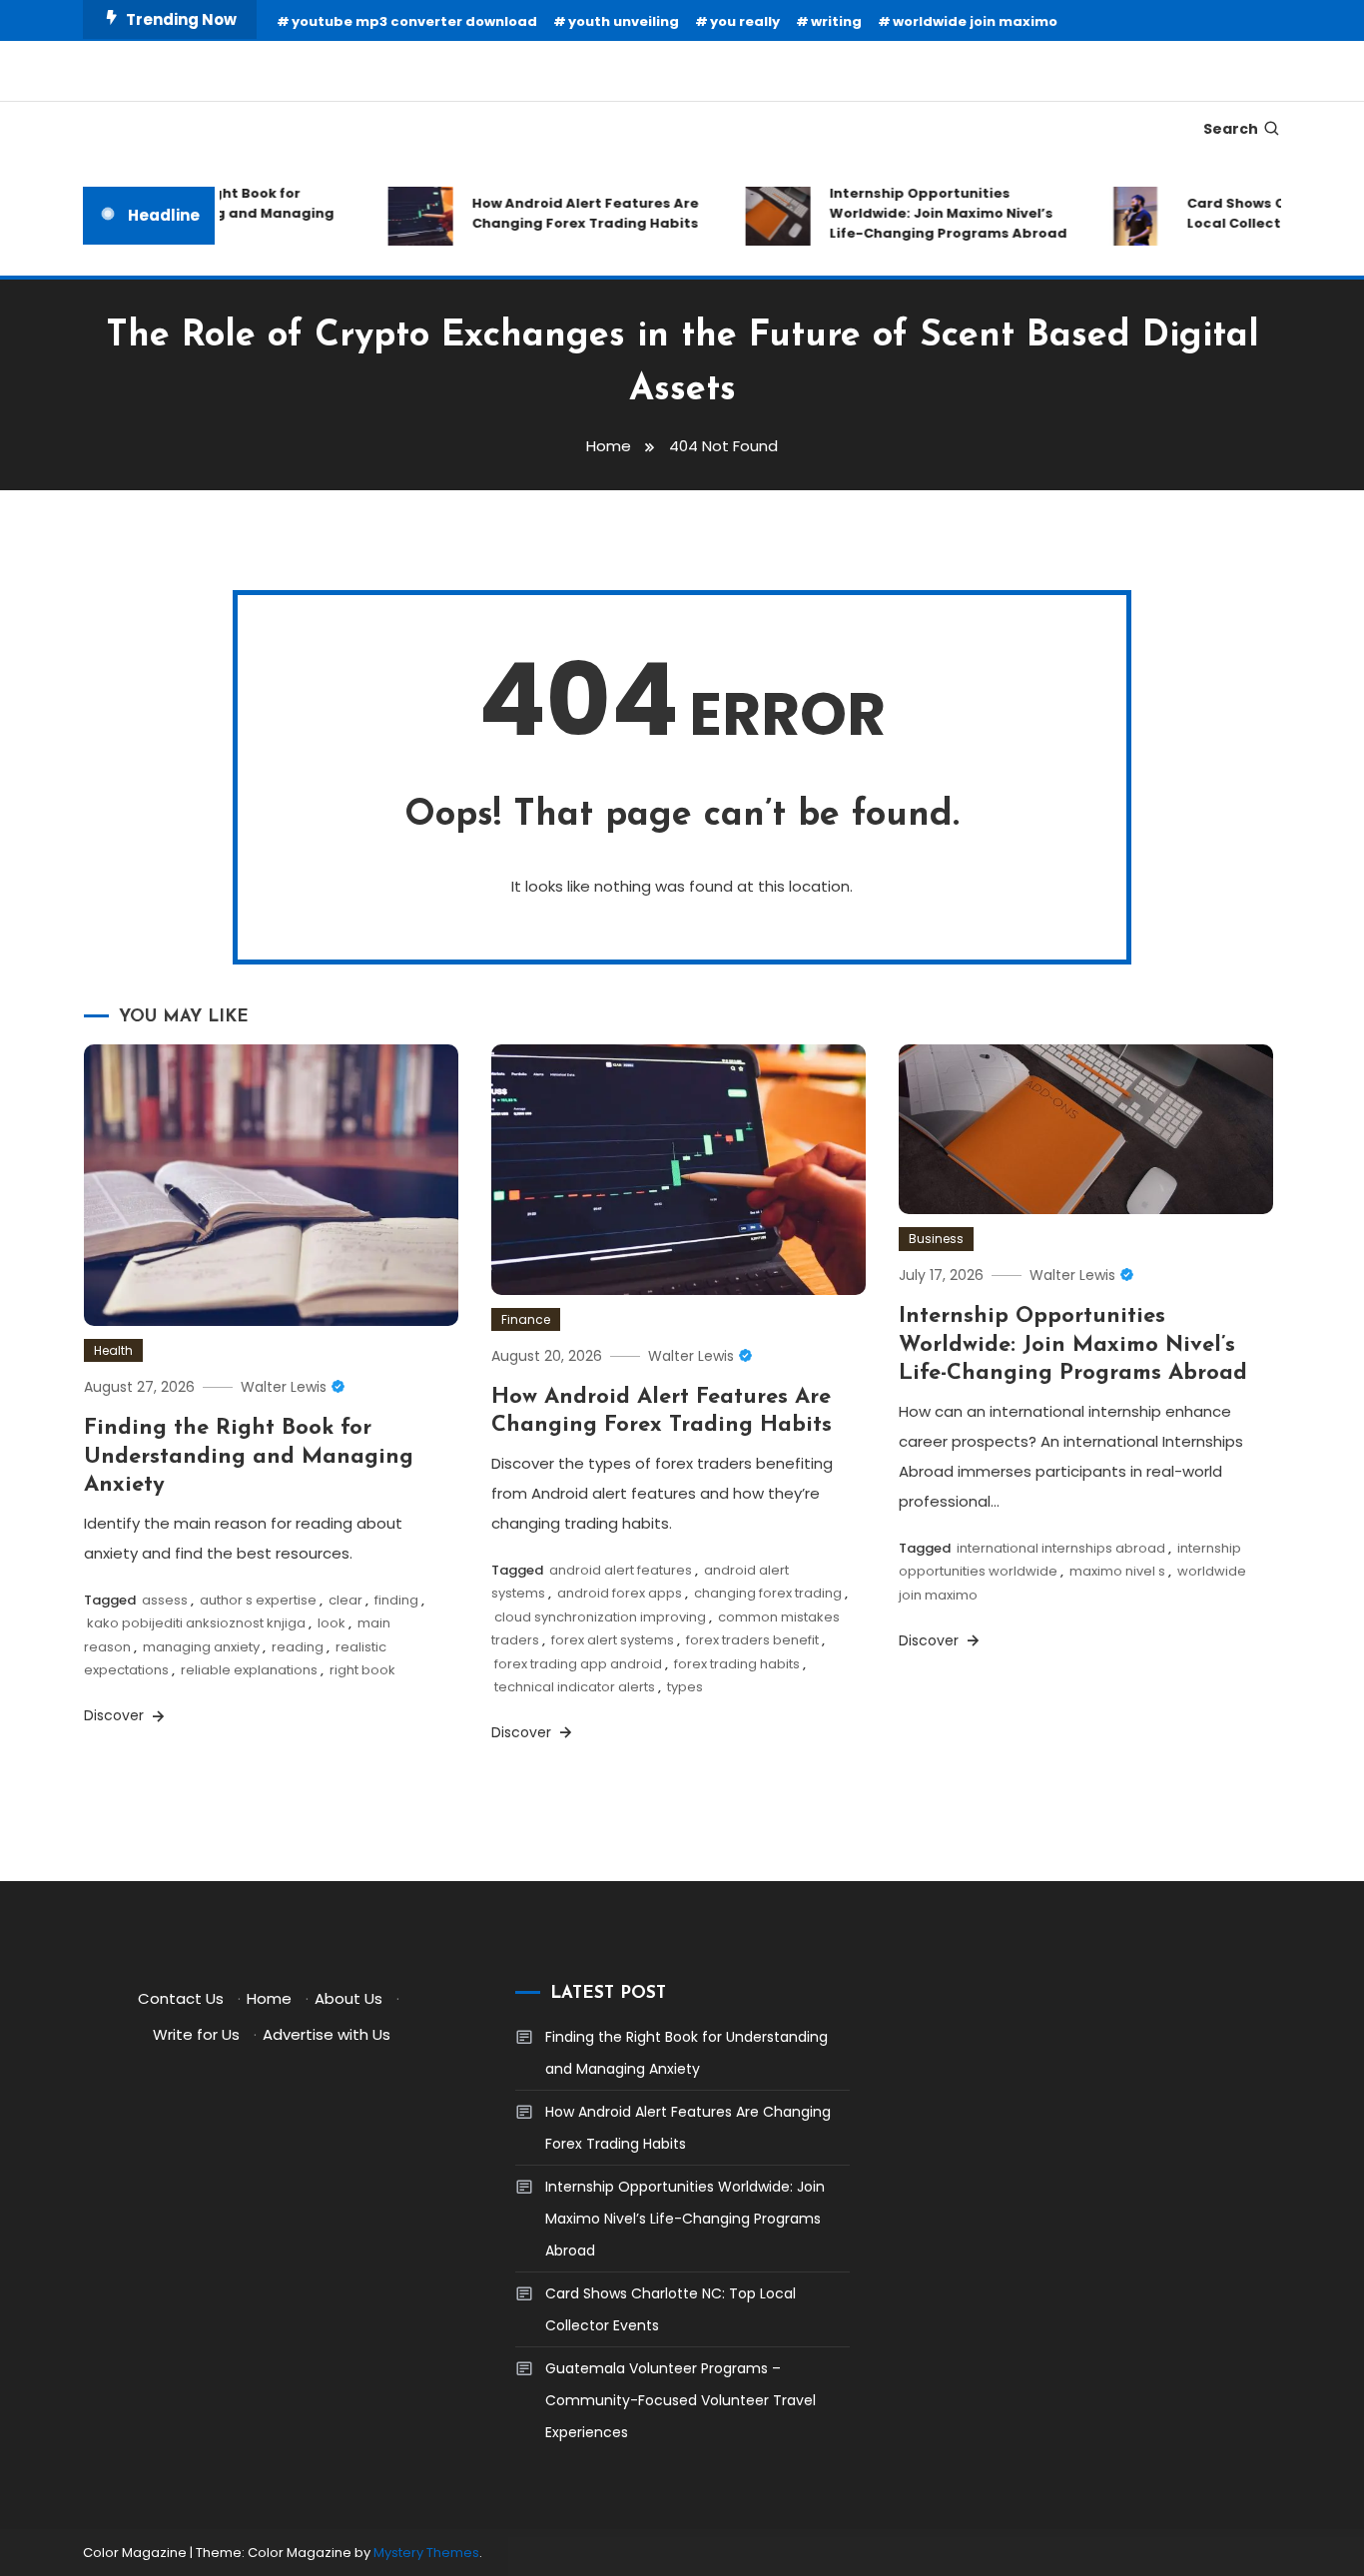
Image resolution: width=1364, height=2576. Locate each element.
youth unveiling (624, 21)
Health (113, 1350)
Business (936, 1239)
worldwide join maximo (975, 21)
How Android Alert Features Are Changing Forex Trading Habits (565, 213)
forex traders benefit (752, 1640)
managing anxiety (201, 1647)
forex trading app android (578, 1664)
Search (1231, 129)
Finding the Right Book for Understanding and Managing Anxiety (249, 1457)
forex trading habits (737, 1664)
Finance (526, 1319)
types (685, 1687)
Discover (116, 1715)
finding (396, 1600)
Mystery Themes (426, 2553)
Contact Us (181, 1998)
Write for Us (196, 2034)
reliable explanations (249, 1670)
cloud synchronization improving (600, 1617)
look (332, 1623)
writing (836, 21)
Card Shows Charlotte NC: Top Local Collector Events (671, 2309)
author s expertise (258, 1600)
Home (269, 1998)
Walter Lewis (284, 1387)
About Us (348, 1998)
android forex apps (620, 1593)
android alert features (621, 1570)
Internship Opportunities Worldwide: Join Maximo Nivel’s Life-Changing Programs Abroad (928, 213)
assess (165, 1600)
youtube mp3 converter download (414, 21)
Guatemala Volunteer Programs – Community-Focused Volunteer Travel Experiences (681, 2400)
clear (345, 1600)
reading (298, 1647)
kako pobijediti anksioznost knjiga (196, 1623)
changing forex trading (768, 1593)
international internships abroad (1061, 1548)
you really (745, 21)
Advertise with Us (327, 2034)
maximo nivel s (1117, 1571)
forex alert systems (613, 1640)
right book (362, 1670)
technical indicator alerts (575, 1687)
